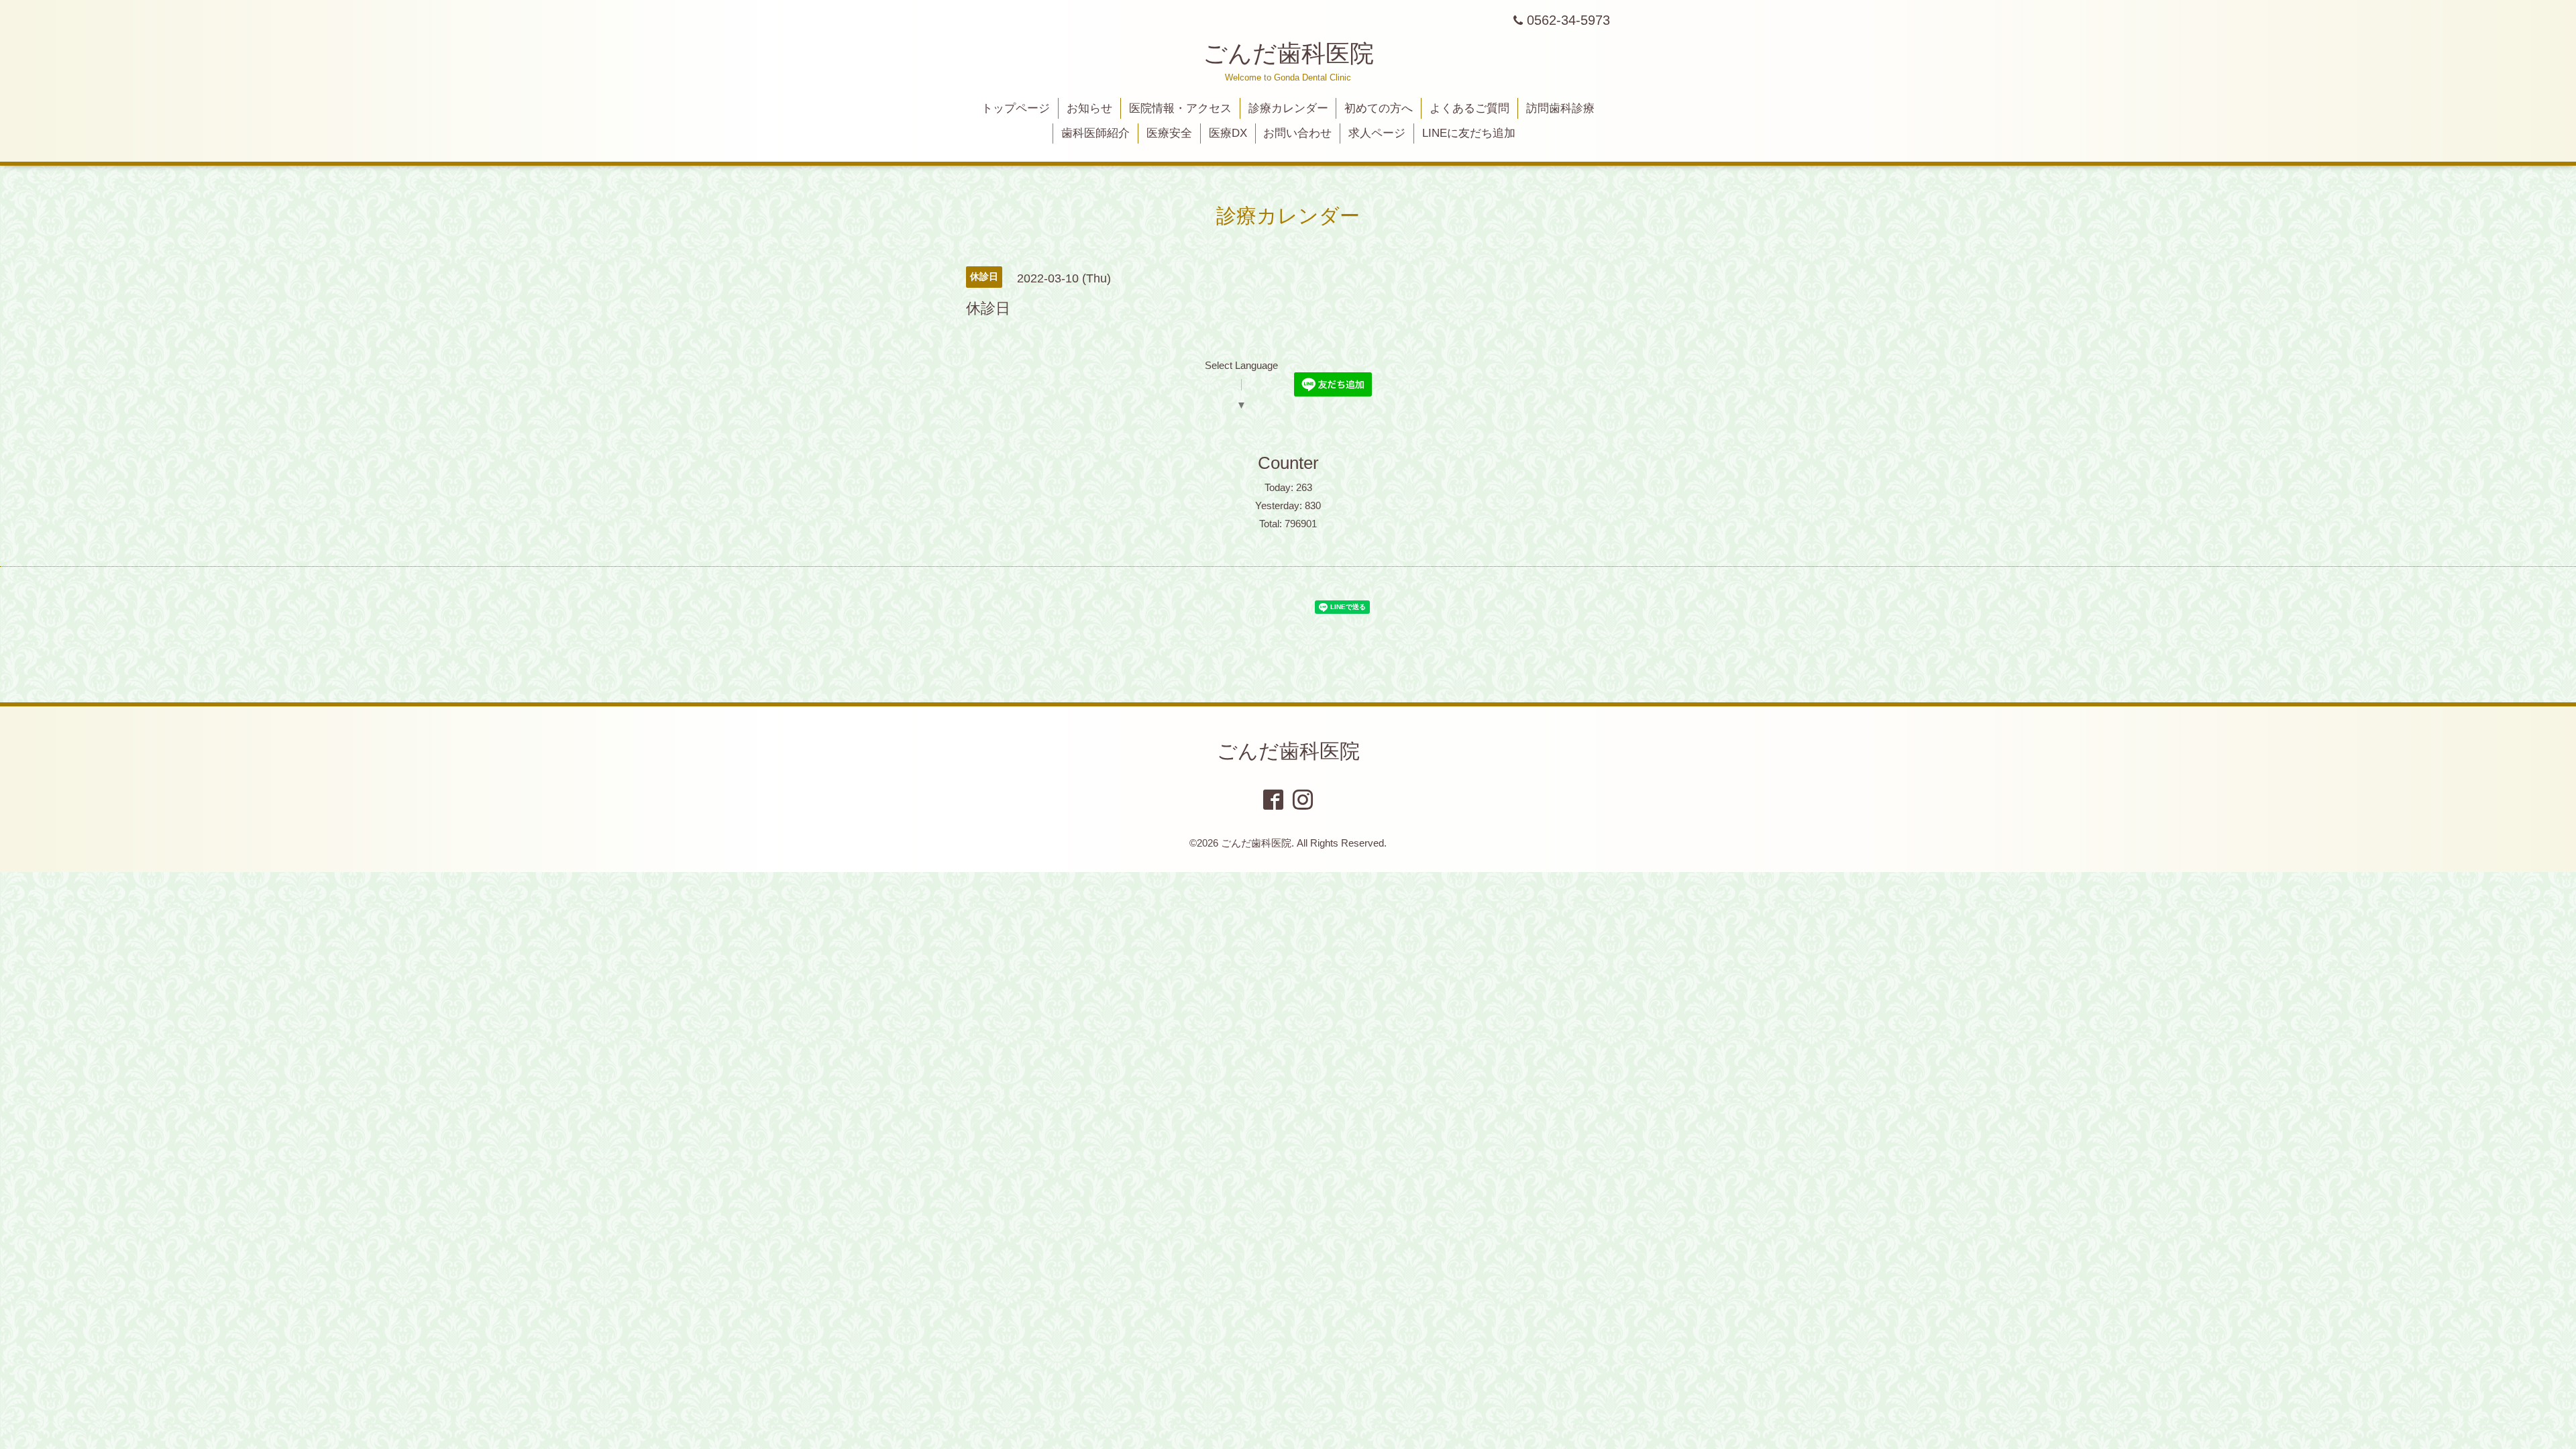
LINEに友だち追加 (1469, 133)
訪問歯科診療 (1560, 108)
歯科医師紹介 (1095, 133)
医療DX (1228, 133)
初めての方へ (1379, 108)
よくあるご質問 (1469, 108)
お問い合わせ (1297, 133)
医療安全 (1169, 133)
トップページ (1016, 108)
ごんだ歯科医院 (1288, 53)
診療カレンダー (1288, 108)
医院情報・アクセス (1180, 108)
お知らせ (1089, 108)
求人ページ (1377, 133)
